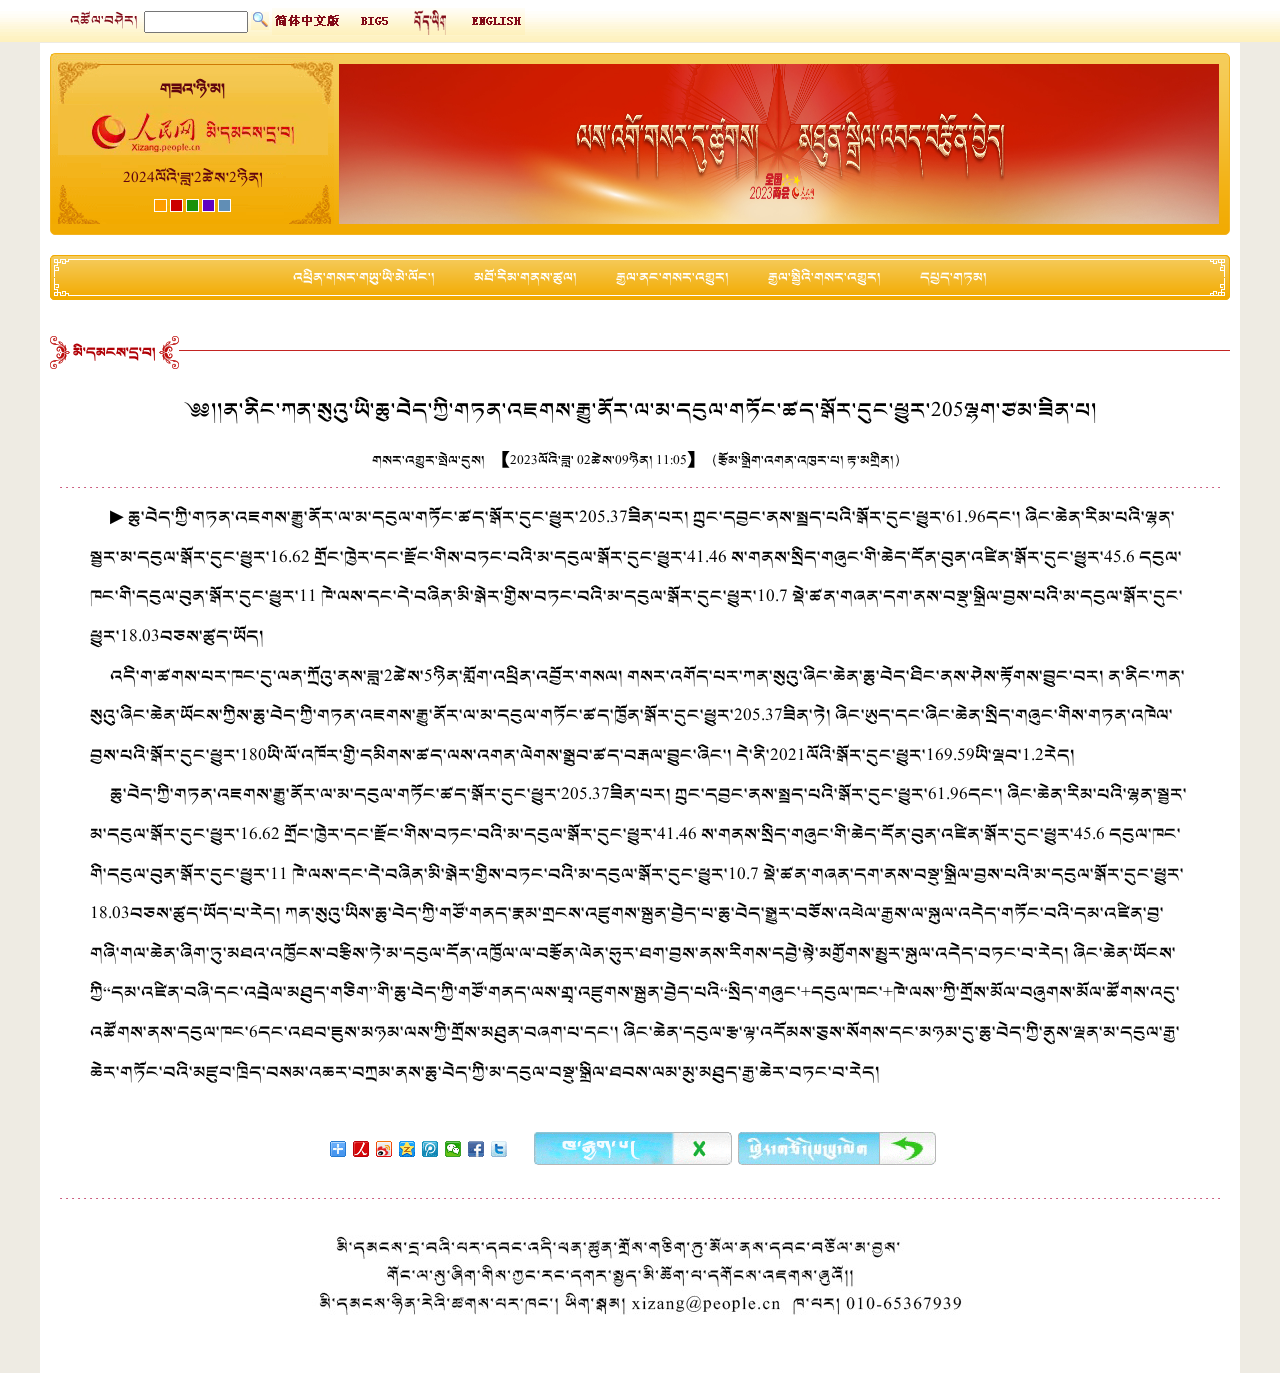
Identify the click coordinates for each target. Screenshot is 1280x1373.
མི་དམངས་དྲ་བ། (114, 352)
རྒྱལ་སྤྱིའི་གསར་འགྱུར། (824, 277)
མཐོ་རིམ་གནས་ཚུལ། (525, 277)
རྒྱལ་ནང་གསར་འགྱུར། (672, 277)
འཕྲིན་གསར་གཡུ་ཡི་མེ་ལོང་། (364, 277)
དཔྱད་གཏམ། (953, 277)
